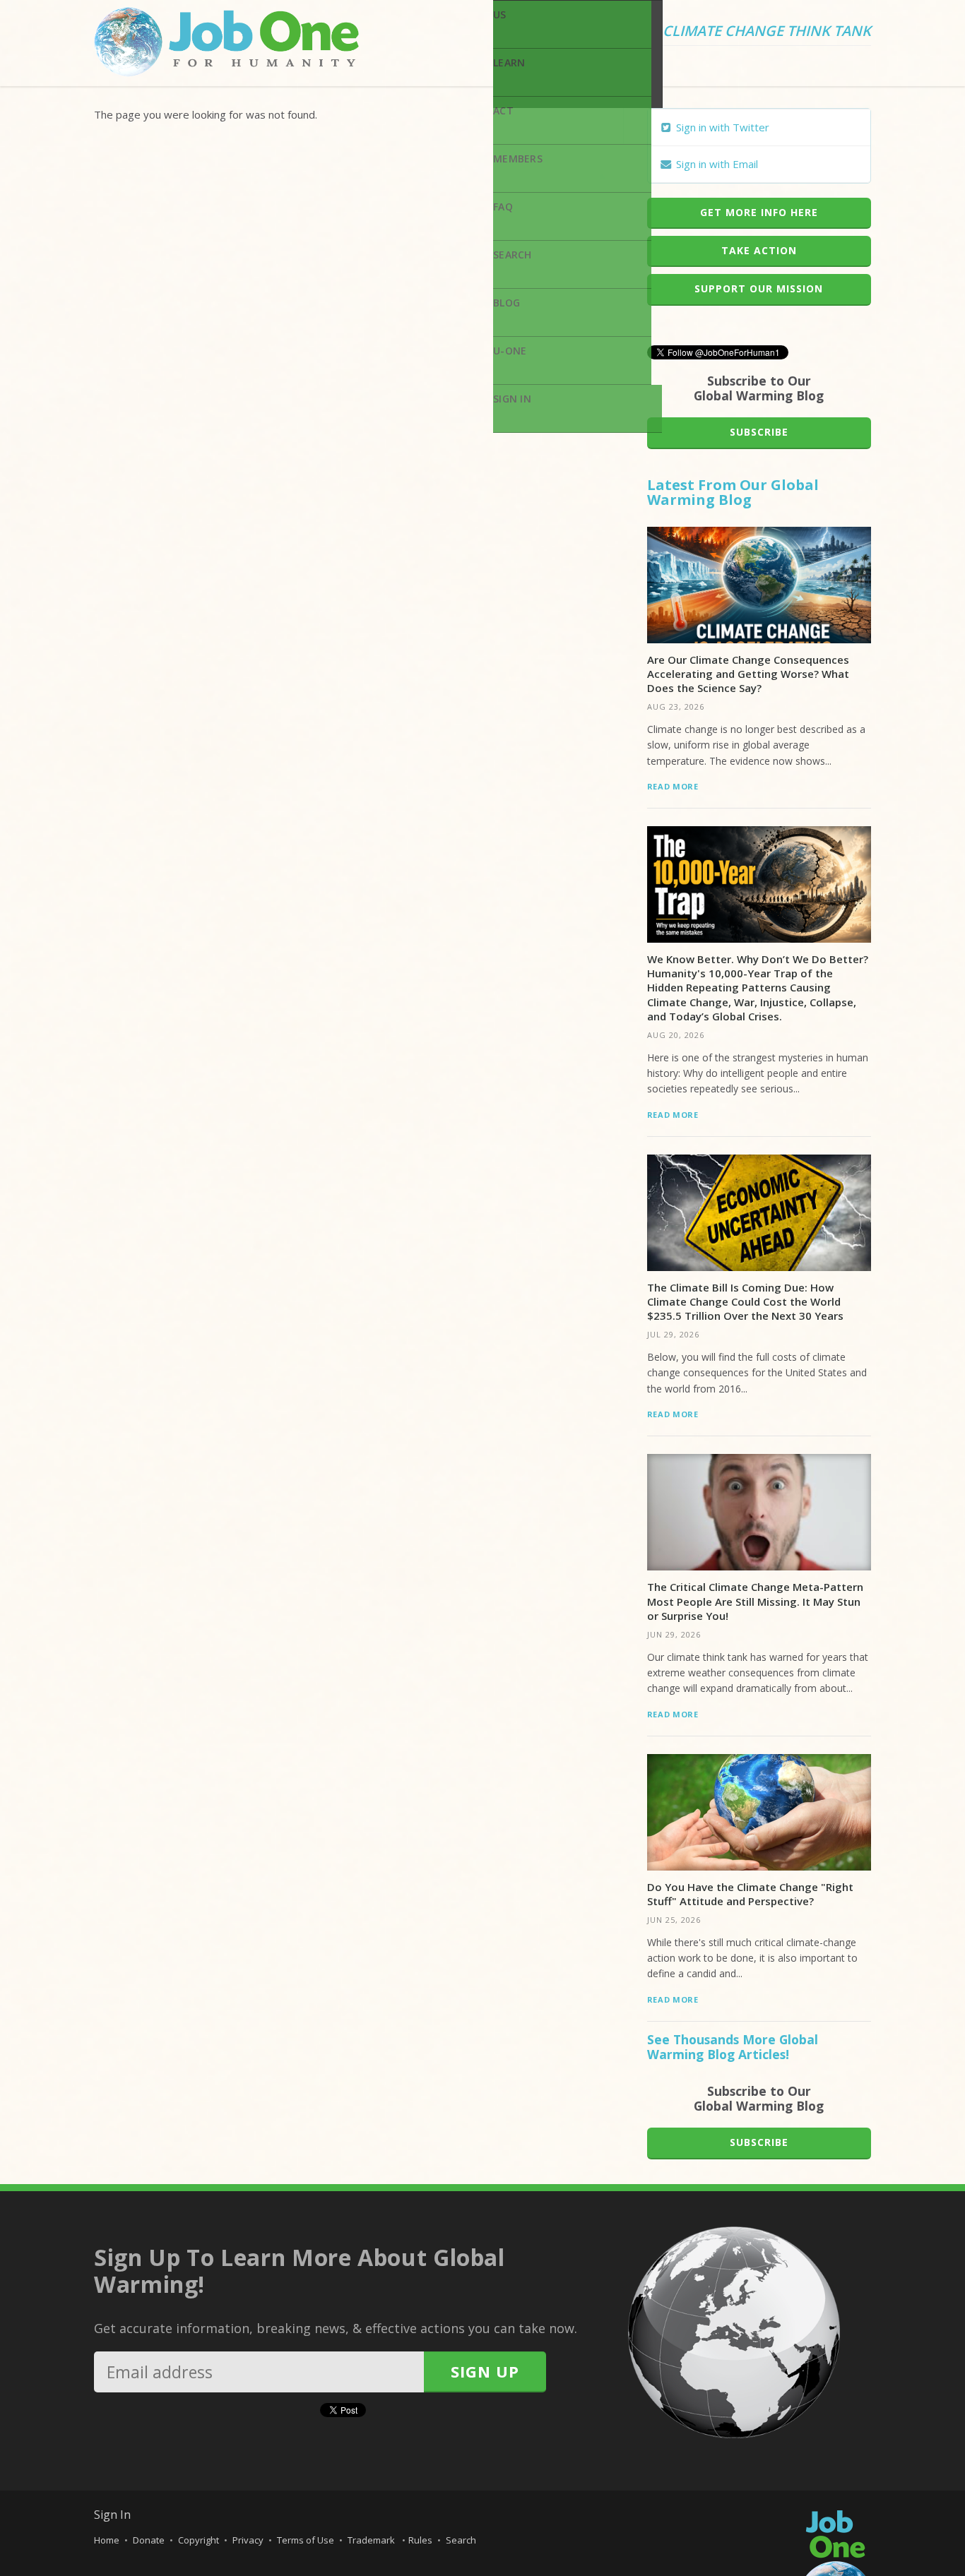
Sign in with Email (716, 164)
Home (107, 2540)
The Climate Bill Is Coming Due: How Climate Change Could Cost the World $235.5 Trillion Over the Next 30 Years (745, 1302)
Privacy (248, 2540)
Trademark (372, 2540)
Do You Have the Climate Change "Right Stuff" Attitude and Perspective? (750, 1894)
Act (503, 111)
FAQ (503, 207)
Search (513, 255)
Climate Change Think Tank (767, 32)
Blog (507, 303)
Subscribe (759, 432)
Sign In (512, 399)
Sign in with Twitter (721, 127)
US (500, 14)
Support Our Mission (759, 288)
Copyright (199, 2540)
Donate (149, 2540)
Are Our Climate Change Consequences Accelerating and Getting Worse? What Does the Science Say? (748, 674)
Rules (420, 2540)
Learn (509, 62)
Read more (673, 786)
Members (518, 159)
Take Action (759, 250)
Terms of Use (306, 2540)
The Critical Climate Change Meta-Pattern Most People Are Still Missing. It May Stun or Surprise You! (755, 1601)
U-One (510, 351)
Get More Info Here (759, 212)
